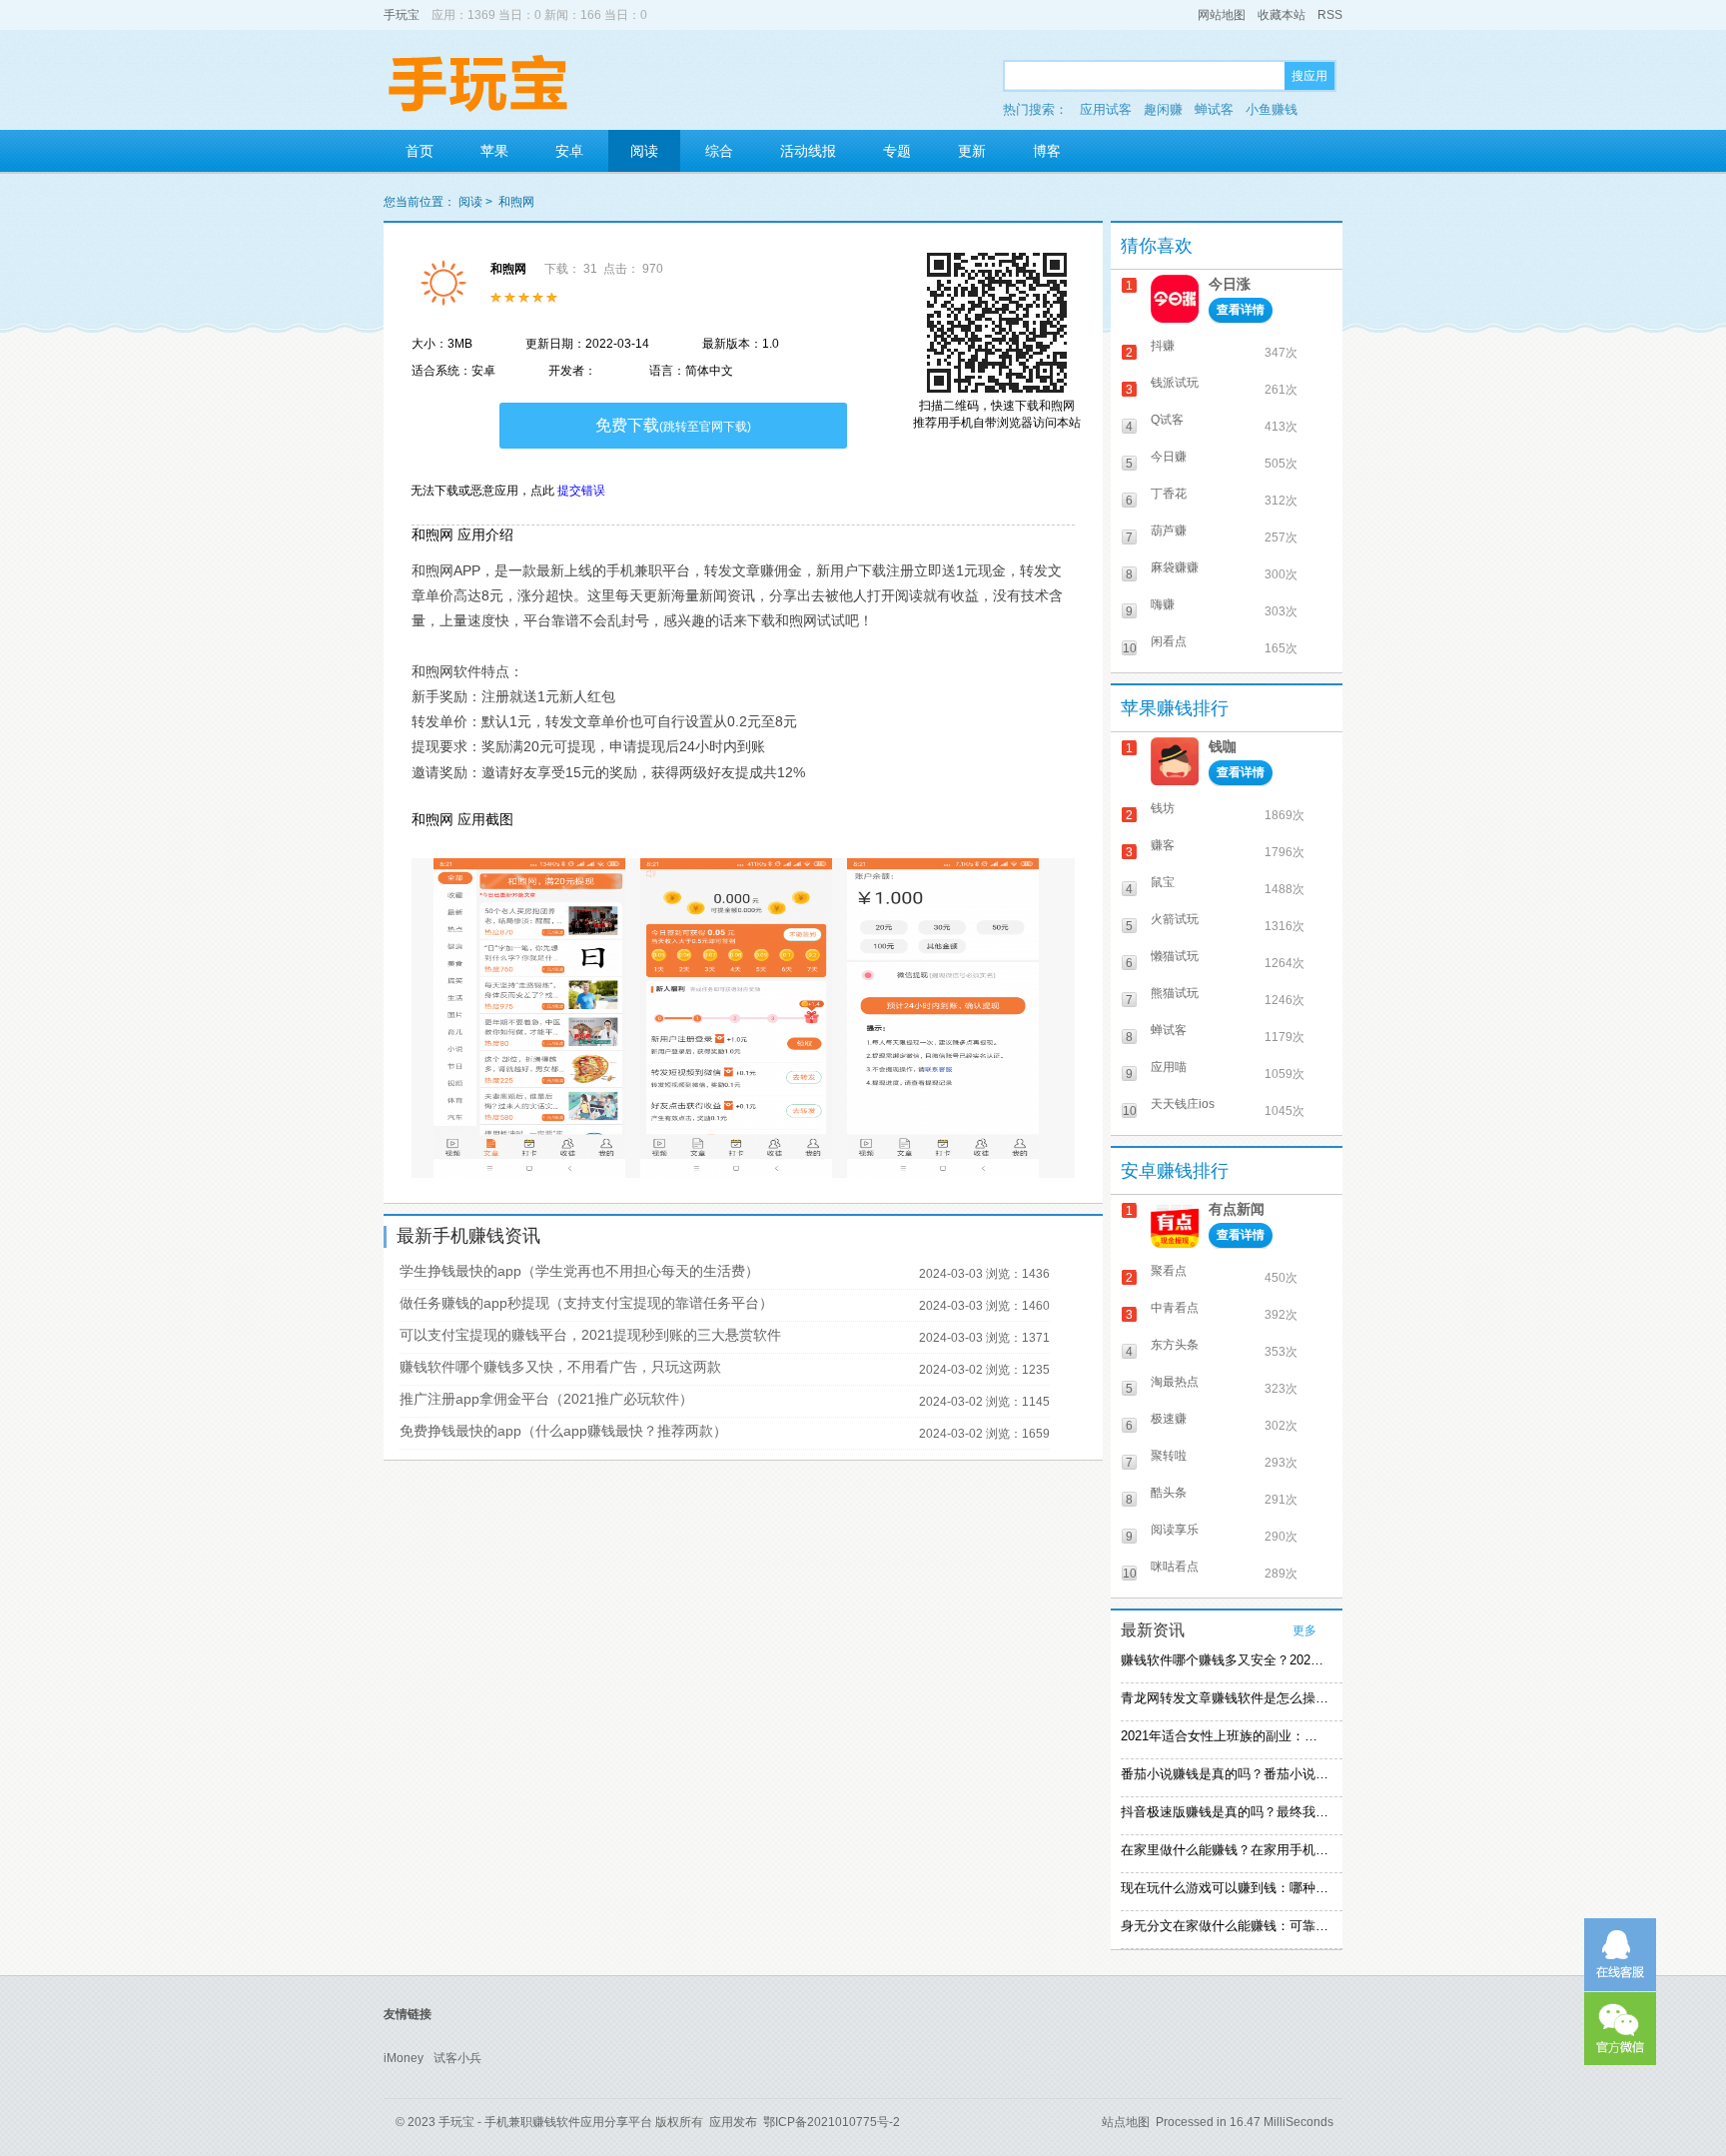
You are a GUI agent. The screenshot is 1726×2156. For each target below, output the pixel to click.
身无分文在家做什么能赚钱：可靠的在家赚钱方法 (1225, 1926)
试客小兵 (457, 2058)
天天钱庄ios (1183, 1104)
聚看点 (1169, 1271)
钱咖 (1223, 746)
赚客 (1163, 845)
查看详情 (1241, 310)
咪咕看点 (1175, 1567)
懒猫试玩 (1175, 956)
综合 (719, 151)
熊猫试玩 (1175, 993)
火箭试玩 (1175, 919)
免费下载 (673, 425)
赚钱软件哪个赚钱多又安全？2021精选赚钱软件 (1225, 1660)
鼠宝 (1163, 882)
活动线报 (808, 151)
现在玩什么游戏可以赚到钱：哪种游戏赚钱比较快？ (1225, 1888)
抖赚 (1163, 346)
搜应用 (1309, 76)
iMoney (404, 2058)
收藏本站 (1282, 15)
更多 (1304, 1630)
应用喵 (1169, 1067)
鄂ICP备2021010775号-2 (832, 2122)
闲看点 (1169, 641)
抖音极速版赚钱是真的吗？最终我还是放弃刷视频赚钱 (1225, 1812)
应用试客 (1106, 109)
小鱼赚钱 (1272, 109)
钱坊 (1163, 808)
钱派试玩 (1175, 383)
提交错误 (581, 491)
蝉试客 (1214, 109)
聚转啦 (1169, 1456)
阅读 (644, 151)
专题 (897, 151)
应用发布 (733, 2122)
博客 (1047, 151)
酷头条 (1169, 1493)
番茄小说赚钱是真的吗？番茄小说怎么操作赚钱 (1225, 1774)
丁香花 (1169, 494)
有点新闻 (1237, 1209)
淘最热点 (1175, 1382)
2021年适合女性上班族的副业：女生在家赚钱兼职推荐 (1225, 1736)
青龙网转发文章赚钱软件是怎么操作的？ (1225, 1698)
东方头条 (1175, 1345)
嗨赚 (1163, 604)
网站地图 (1222, 15)
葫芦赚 (1169, 531)
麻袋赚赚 (1175, 567)
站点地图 (1126, 2122)
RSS (1330, 15)
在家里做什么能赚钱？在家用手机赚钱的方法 (1225, 1850)
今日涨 (1230, 284)
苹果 (494, 151)
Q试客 (1167, 420)
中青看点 (1175, 1308)
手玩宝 (402, 15)
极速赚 (1169, 1419)
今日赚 (1169, 457)
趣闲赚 (1163, 109)
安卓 (569, 151)
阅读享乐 (1175, 1530)
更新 (972, 151)
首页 (420, 151)
